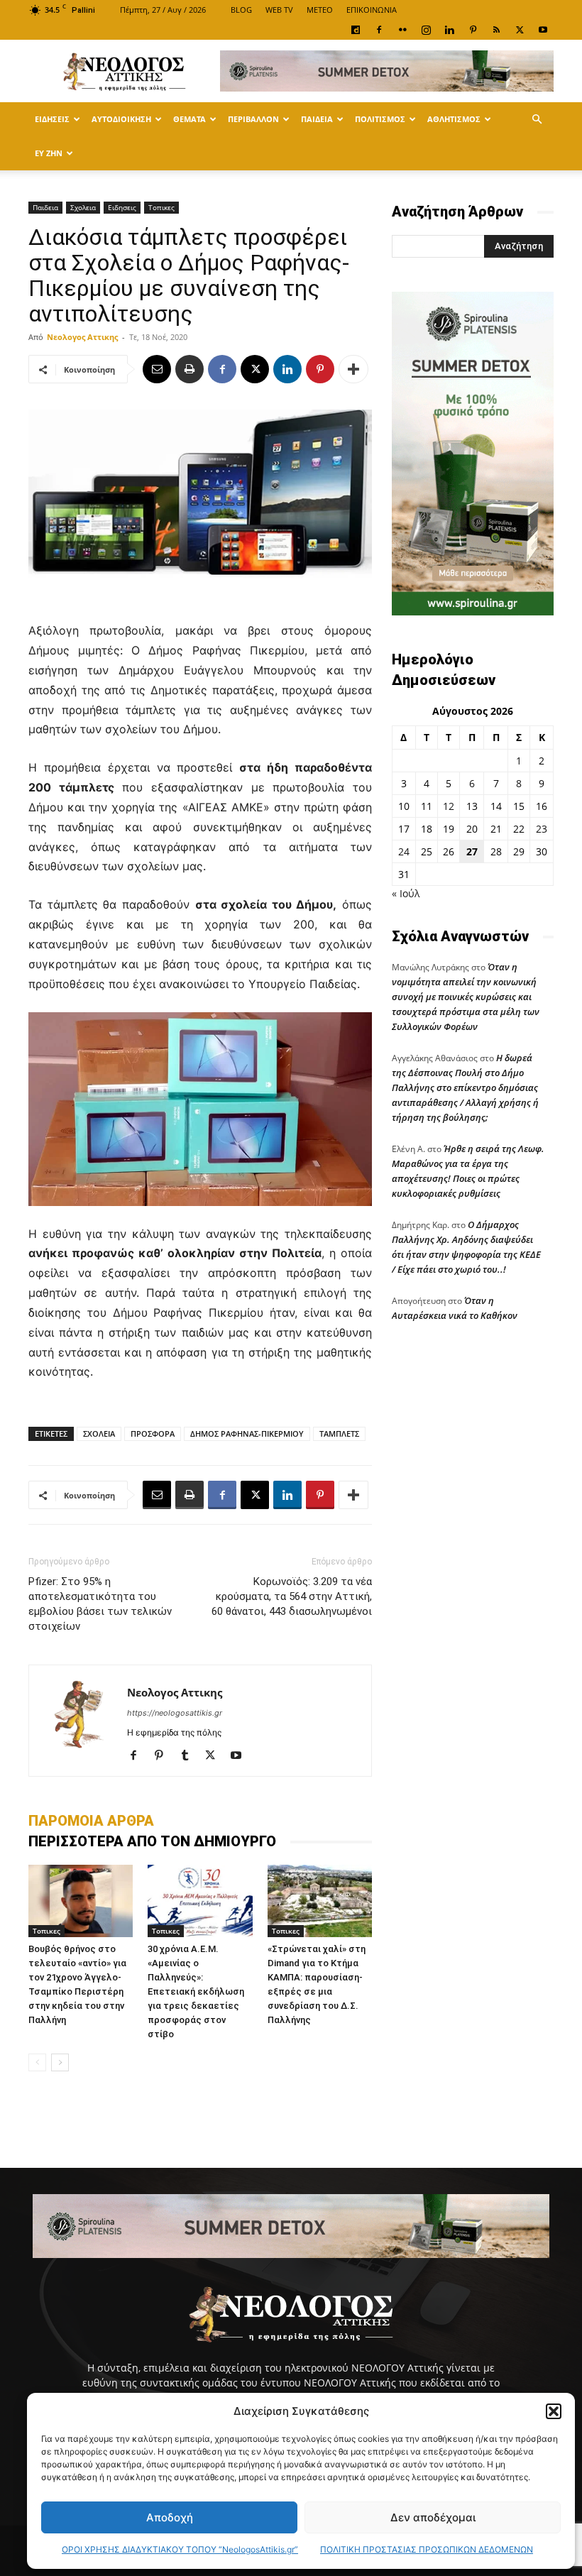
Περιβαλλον (253, 119)
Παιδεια (317, 119)
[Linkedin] (449, 30)
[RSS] (496, 30)
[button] (554, 2411)
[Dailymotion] (356, 30)
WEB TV (279, 10)
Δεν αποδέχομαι (433, 2517)
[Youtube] (543, 30)
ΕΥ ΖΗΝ (49, 153)
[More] (353, 369)
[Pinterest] (473, 30)
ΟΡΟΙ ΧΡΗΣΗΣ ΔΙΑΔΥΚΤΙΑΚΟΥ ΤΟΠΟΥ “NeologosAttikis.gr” (180, 2549)
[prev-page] (37, 2062)
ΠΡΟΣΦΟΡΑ (153, 1434)
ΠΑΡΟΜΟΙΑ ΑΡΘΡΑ (91, 1821)
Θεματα (190, 119)
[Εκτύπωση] (190, 369)
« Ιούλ (406, 893)
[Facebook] (379, 30)
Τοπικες (161, 207)
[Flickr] (402, 30)
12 (449, 806)
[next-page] (60, 2062)
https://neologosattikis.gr (175, 1713)
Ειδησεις (52, 119)
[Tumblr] (190, 1756)
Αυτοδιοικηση (121, 119)
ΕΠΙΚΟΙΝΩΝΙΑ (372, 10)
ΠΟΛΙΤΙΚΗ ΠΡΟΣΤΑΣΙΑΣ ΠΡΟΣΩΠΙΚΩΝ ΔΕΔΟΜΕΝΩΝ (427, 2549)
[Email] (157, 369)
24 (404, 851)
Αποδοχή (170, 2517)
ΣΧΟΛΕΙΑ (99, 1434)
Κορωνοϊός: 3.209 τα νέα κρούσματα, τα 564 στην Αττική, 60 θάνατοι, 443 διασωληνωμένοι (292, 1596)
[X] (520, 30)
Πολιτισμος (380, 119)
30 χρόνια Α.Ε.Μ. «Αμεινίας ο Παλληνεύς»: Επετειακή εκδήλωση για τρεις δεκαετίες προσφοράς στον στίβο (196, 1991)
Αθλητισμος (454, 119)
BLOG (241, 10)
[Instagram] (426, 30)
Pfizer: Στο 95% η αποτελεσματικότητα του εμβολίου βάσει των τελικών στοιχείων (100, 1604)
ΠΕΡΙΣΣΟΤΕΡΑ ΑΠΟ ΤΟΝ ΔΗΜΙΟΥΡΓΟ (152, 1841)
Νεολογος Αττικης (82, 337)
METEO (320, 10)
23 (542, 829)
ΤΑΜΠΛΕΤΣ (339, 1434)
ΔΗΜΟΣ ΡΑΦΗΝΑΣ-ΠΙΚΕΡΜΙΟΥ (247, 1434)
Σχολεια (83, 207)
